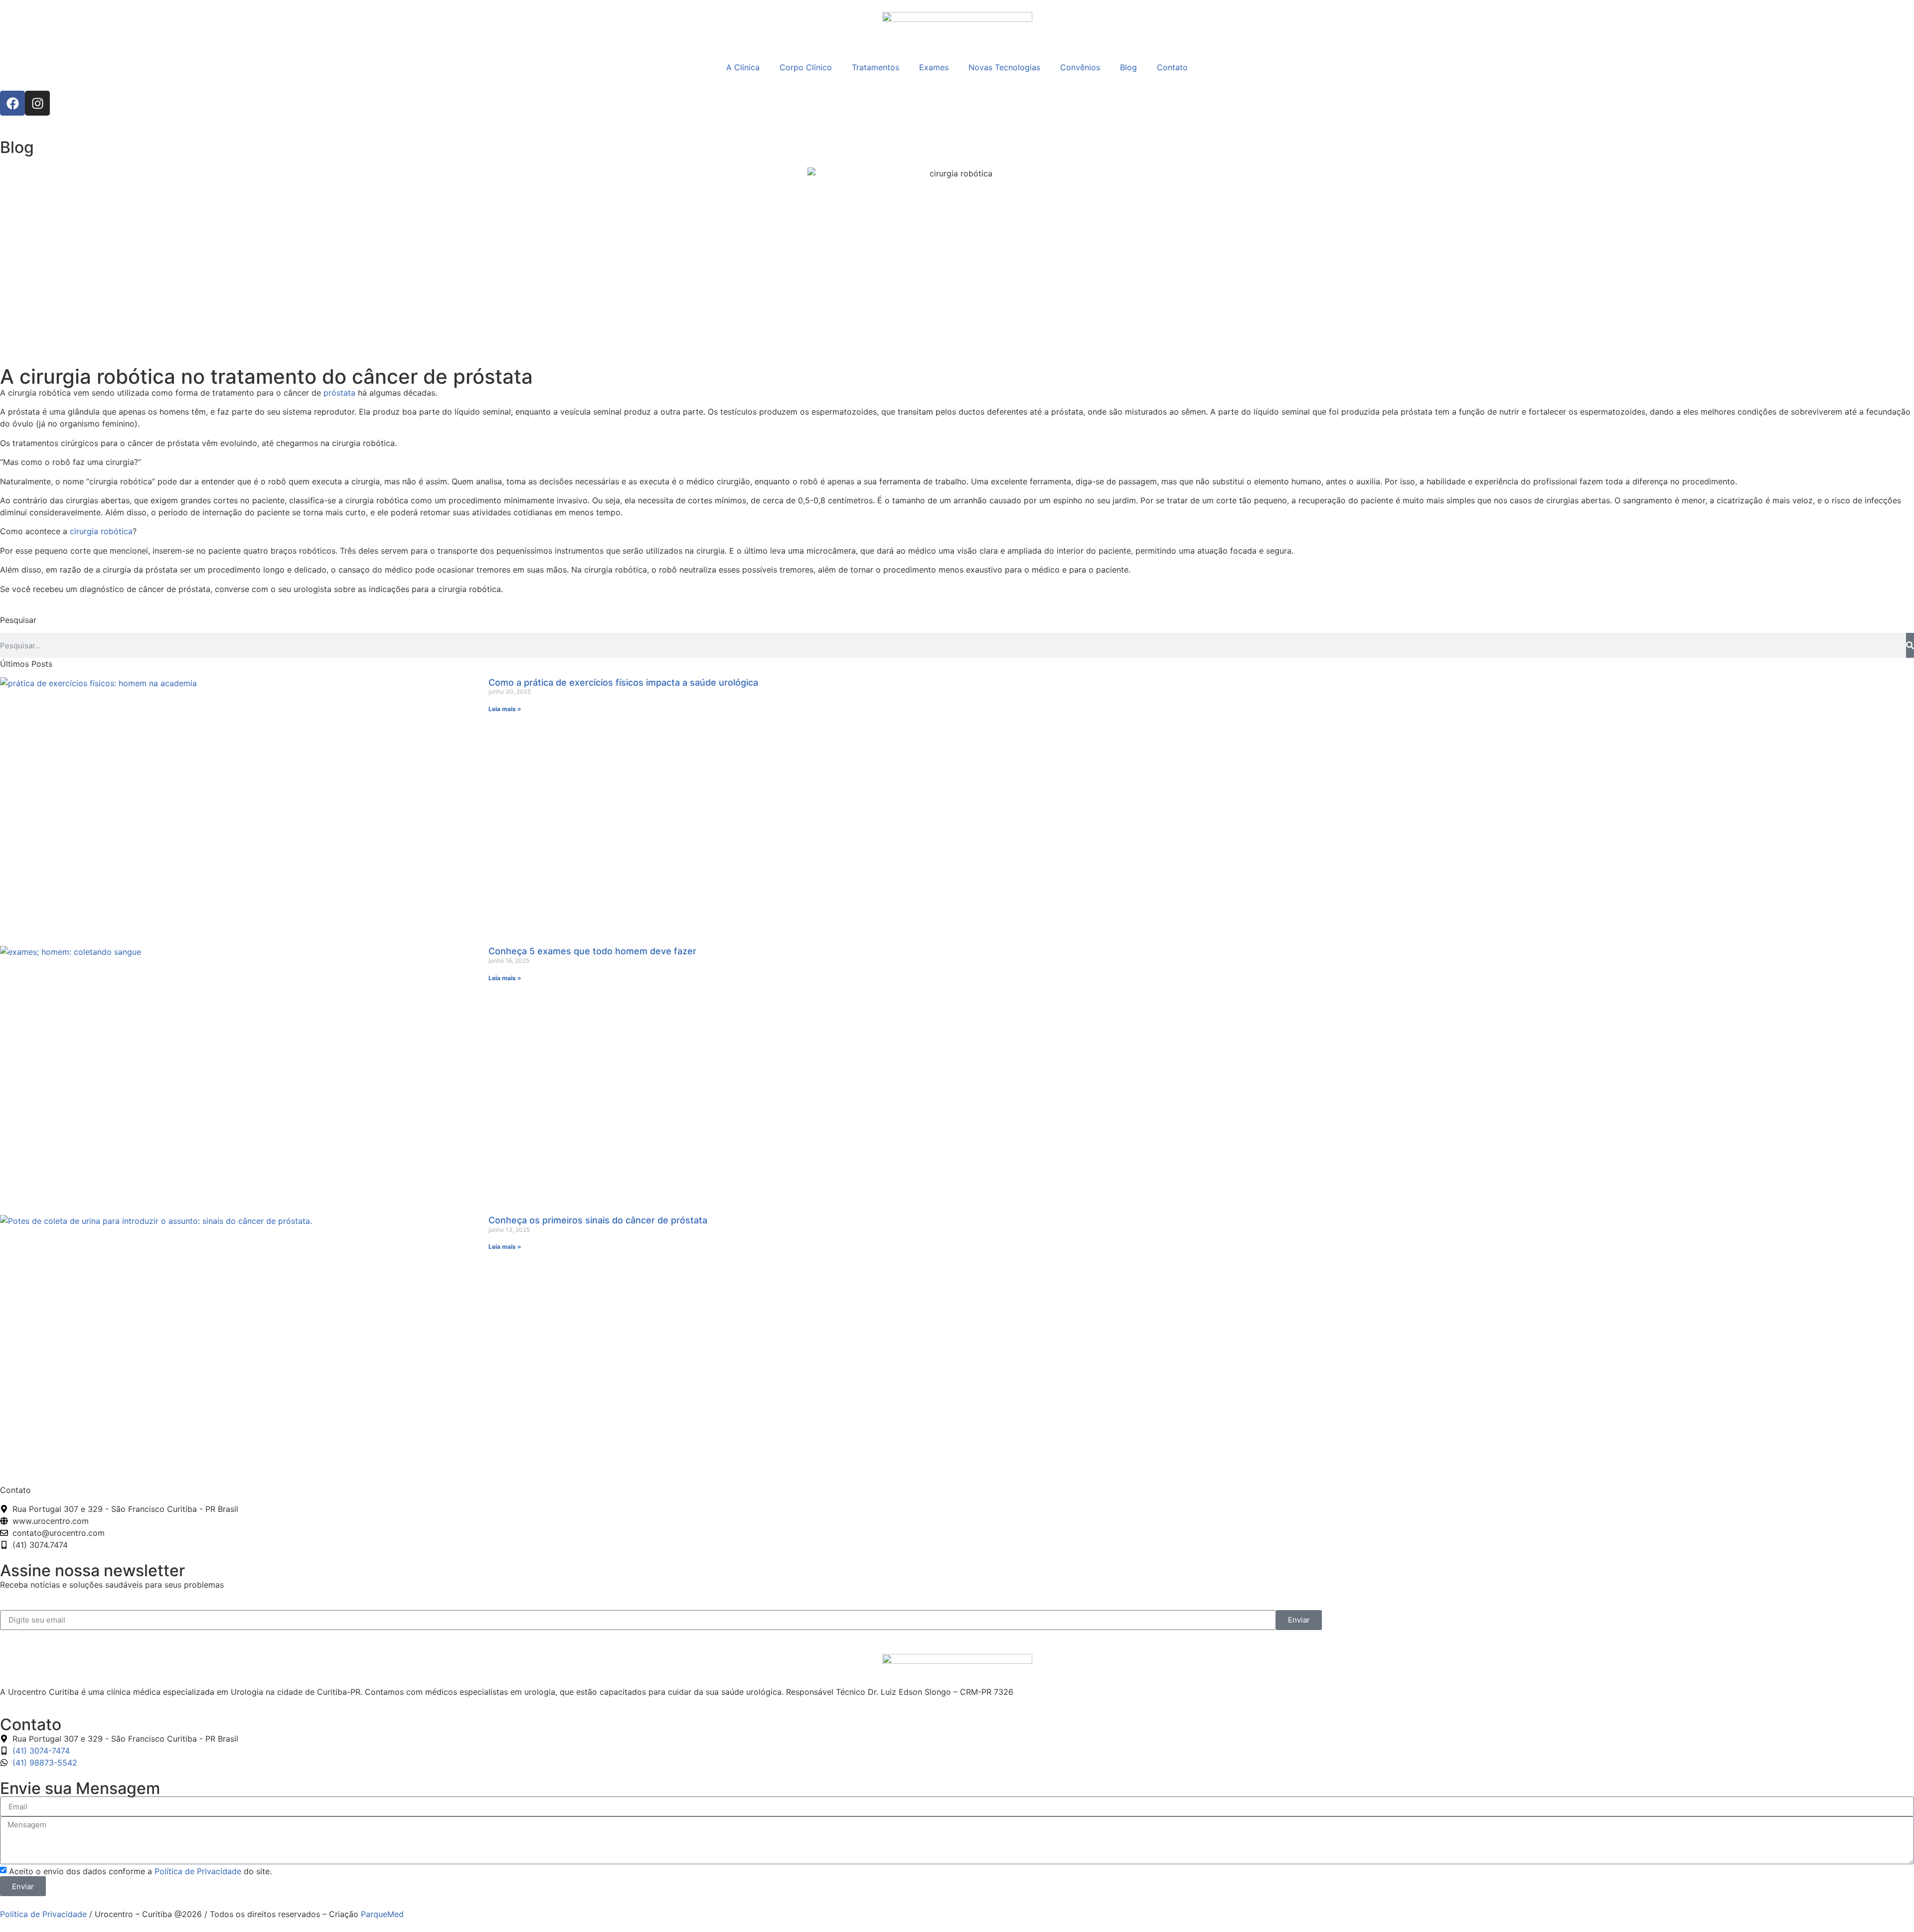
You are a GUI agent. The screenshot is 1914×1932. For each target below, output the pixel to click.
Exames (934, 67)
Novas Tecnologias (1004, 67)
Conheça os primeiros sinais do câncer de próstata (598, 1220)
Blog (1128, 67)
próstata (339, 393)
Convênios (1080, 67)
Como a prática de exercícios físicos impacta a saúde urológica (623, 682)
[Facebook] (12, 103)
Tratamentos (876, 67)
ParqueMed (382, 1914)
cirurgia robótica (101, 531)
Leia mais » (505, 709)
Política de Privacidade (198, 1871)
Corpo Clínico (806, 67)
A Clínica (743, 67)
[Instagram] (37, 103)
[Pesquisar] (1910, 645)
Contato (1172, 67)
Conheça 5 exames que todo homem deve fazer (592, 951)
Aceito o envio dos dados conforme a (140, 1871)
